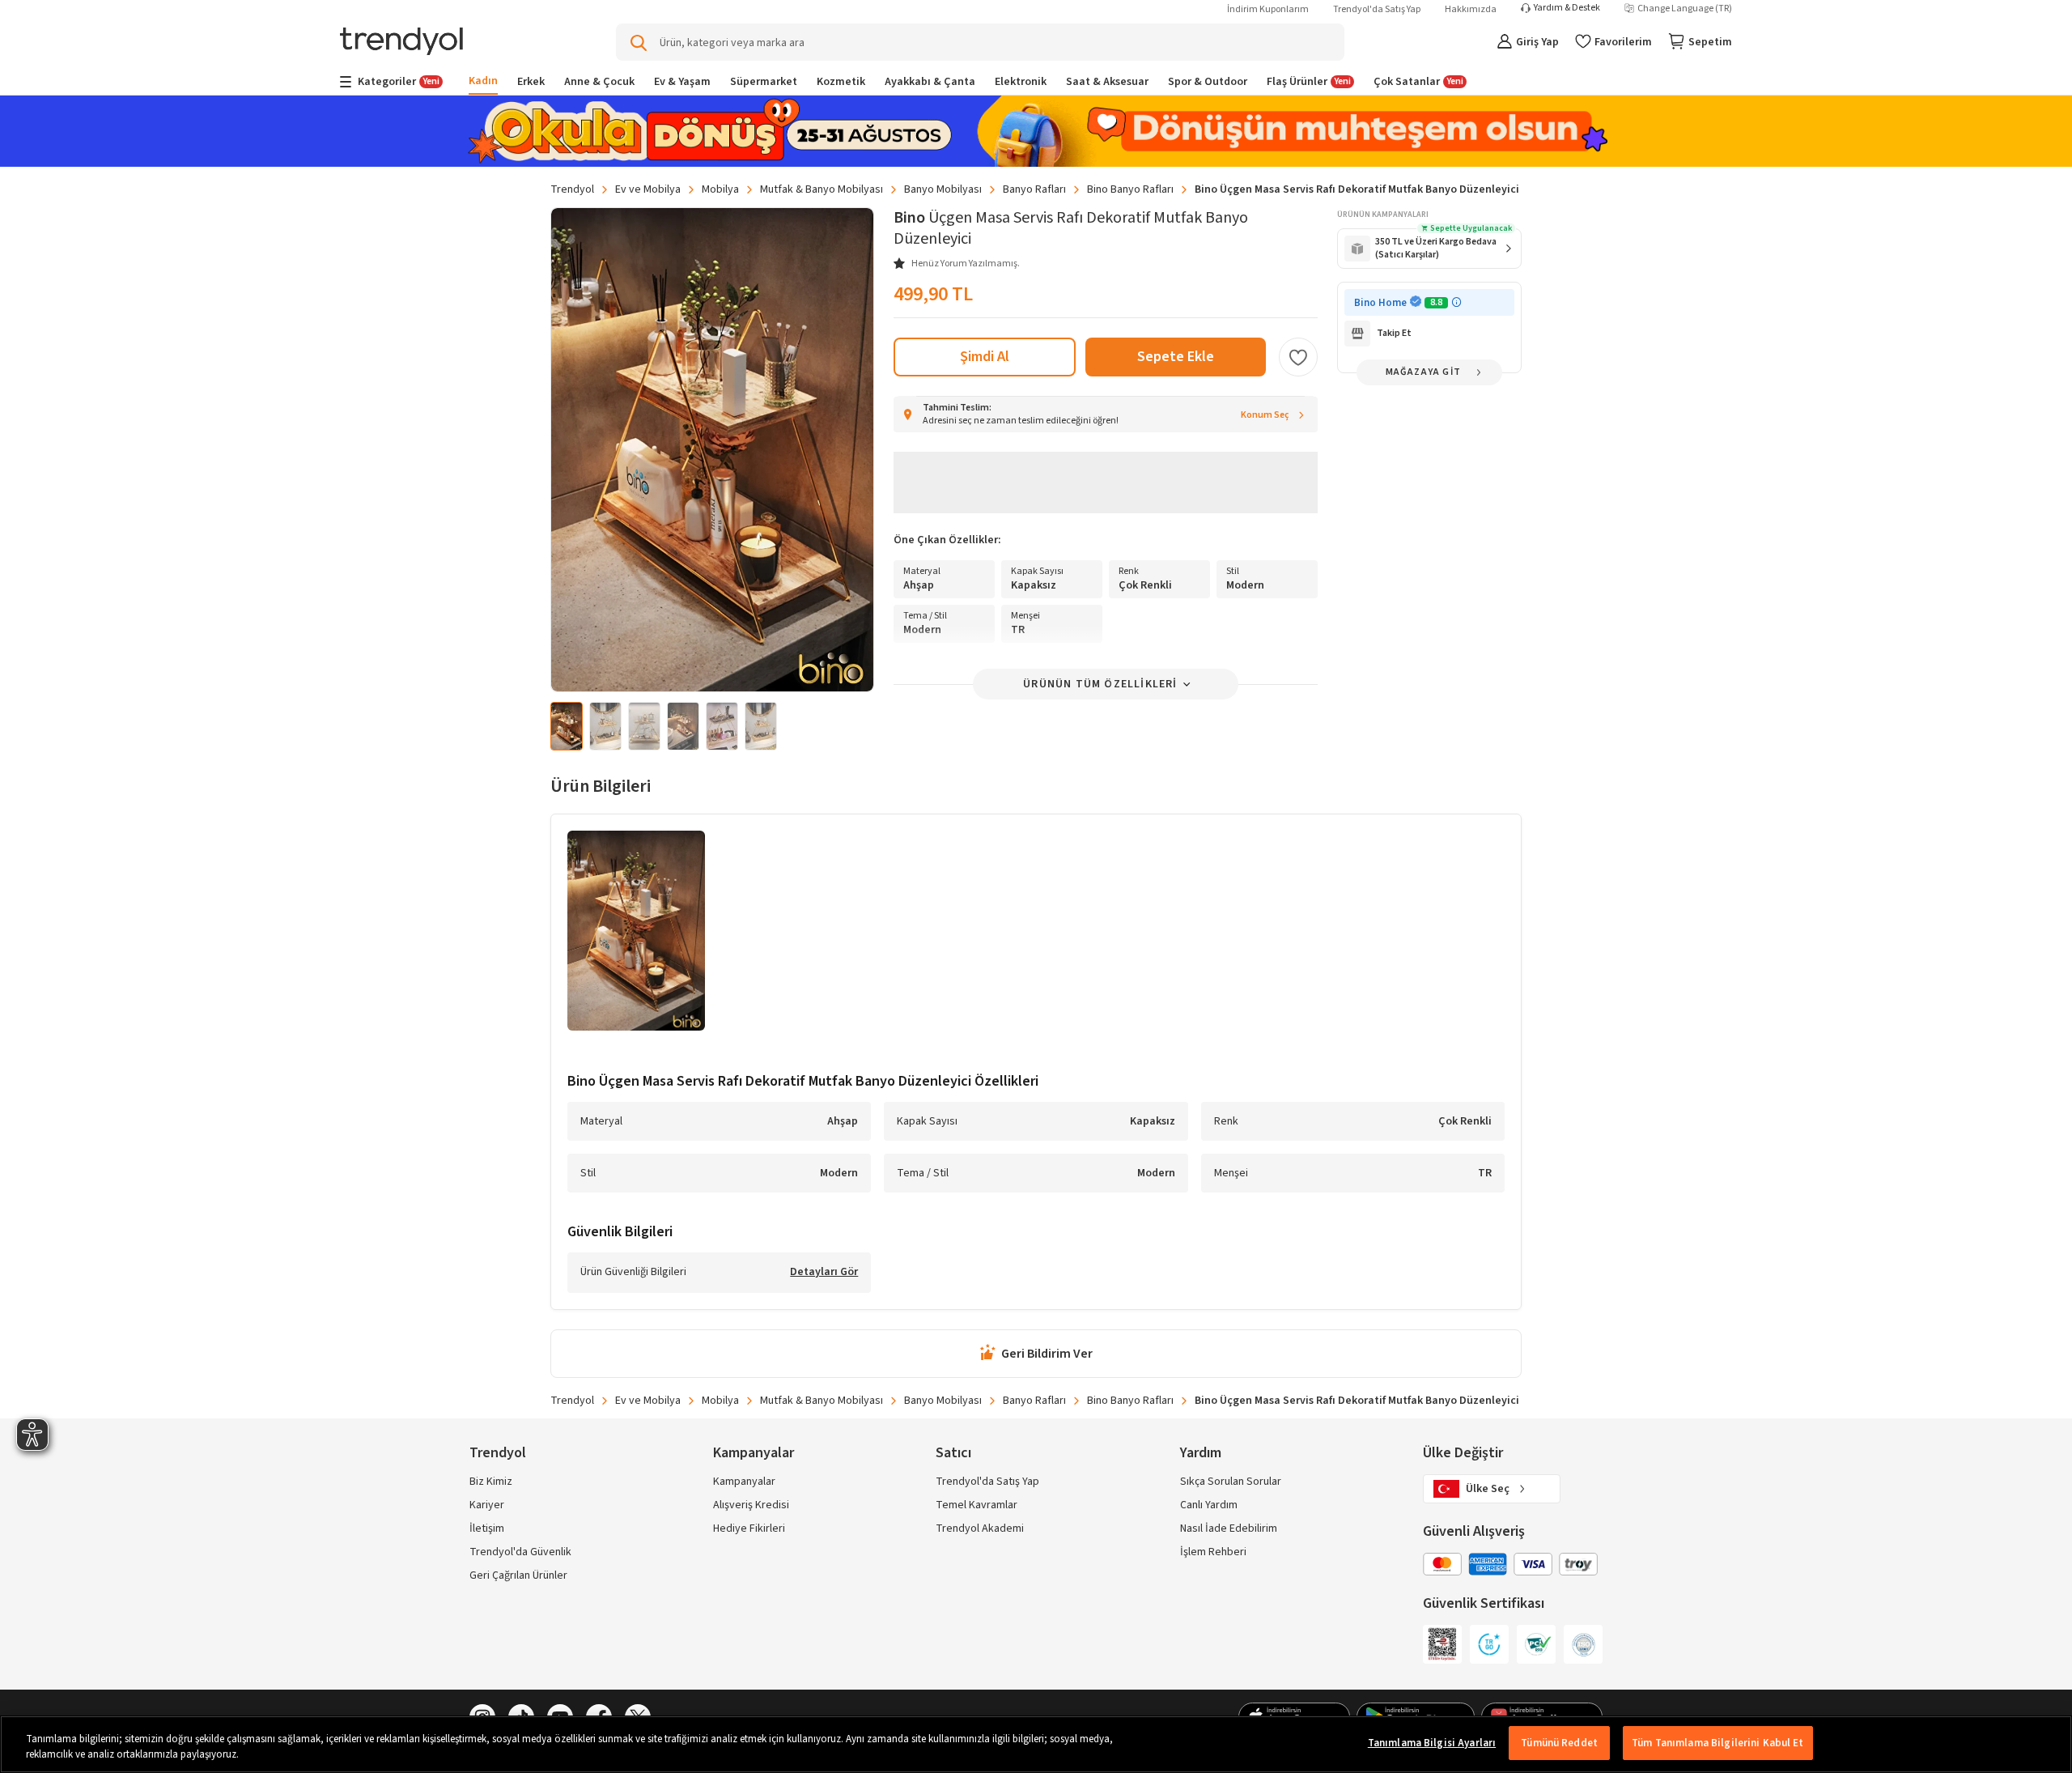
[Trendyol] (401, 43)
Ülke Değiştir (1463, 1453)
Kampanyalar (744, 1482)
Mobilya (720, 189)
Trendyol (572, 189)
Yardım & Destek (1567, 8)
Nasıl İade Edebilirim (1229, 1529)
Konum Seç (1265, 415)
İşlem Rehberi (1213, 1552)
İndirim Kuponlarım (1268, 9)
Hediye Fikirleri (749, 1529)
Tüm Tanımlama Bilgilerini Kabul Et (1717, 1743)
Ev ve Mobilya (648, 189)
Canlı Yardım (1209, 1505)
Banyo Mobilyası (943, 189)
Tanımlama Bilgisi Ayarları (1432, 1743)
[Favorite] (1298, 357)
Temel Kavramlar (977, 1505)
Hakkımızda (1471, 9)
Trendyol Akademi (980, 1529)
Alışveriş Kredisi (751, 1505)
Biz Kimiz (491, 1482)
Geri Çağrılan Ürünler (518, 1575)
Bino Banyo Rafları (1130, 189)
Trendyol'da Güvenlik (520, 1552)
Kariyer (487, 1505)
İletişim (487, 1529)
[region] (1036, 1744)
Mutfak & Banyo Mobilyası (822, 189)
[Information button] (1456, 302)
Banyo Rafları (1034, 189)
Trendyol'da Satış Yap (1377, 9)
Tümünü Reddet (1559, 1743)
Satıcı (953, 1453)
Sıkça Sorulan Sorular (1231, 1482)
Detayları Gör (824, 1273)
